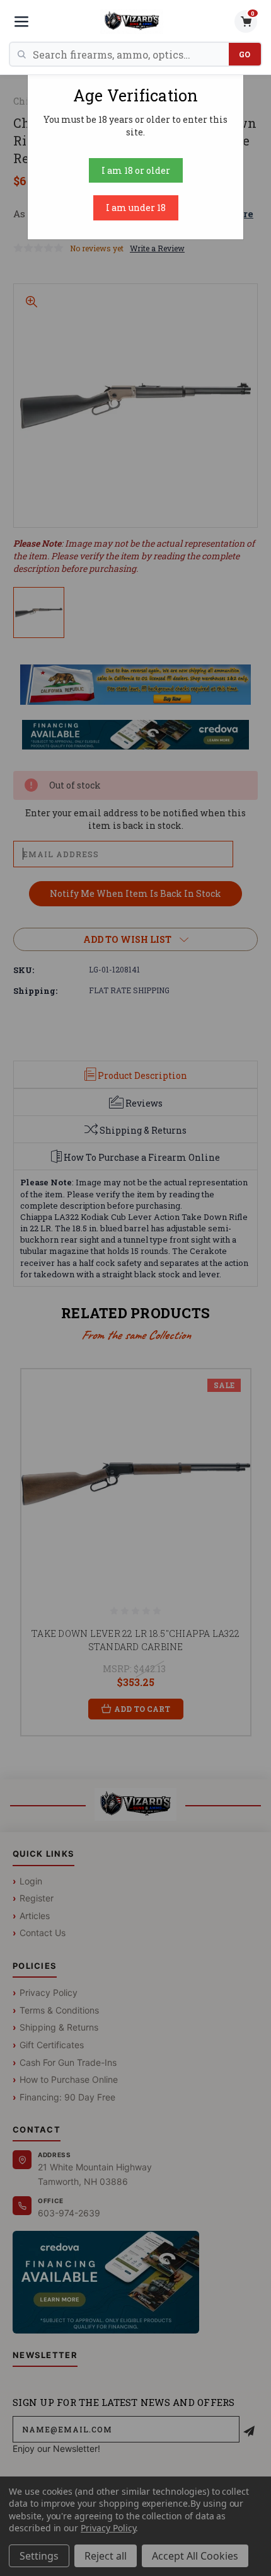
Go (245, 54)
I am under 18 (136, 208)
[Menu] (21, 21)
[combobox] (131, 54)
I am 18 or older (136, 170)
